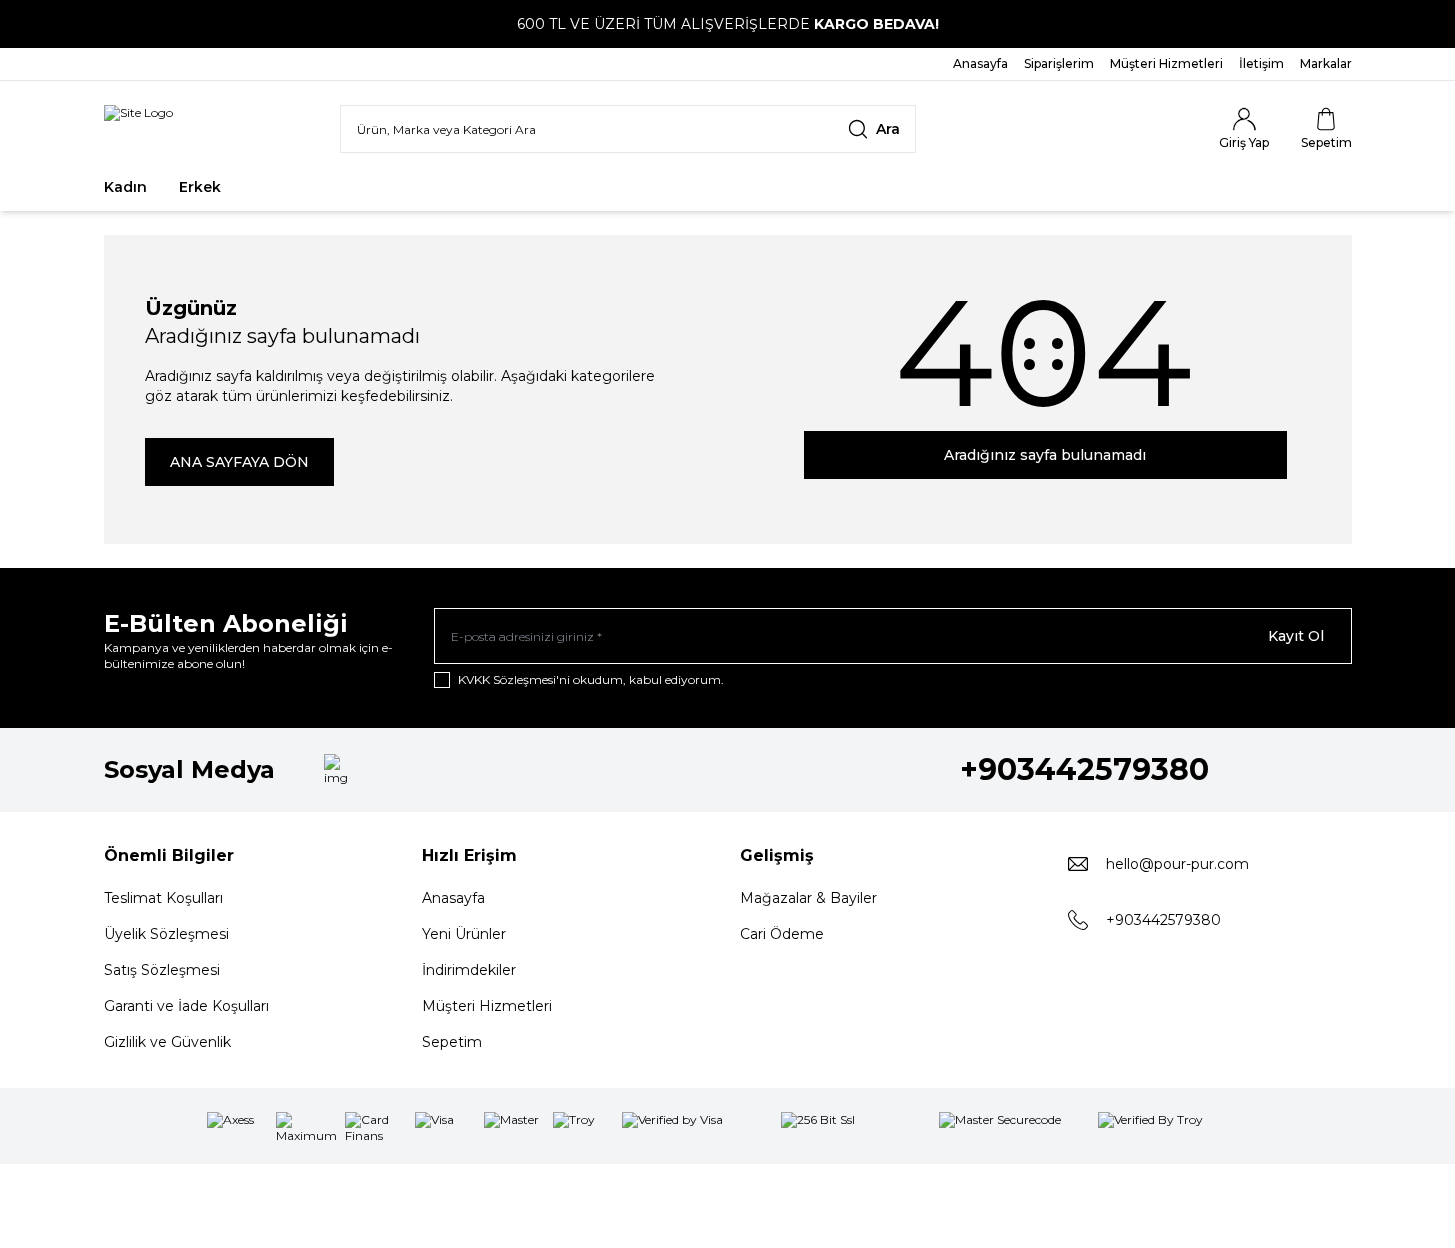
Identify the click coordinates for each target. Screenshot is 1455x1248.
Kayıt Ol (1296, 636)
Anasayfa (453, 898)
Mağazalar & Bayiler (808, 898)
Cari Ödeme (782, 934)
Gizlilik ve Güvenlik (167, 1042)
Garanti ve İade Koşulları (186, 1006)
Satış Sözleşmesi (162, 970)
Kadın (125, 187)
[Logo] (138, 129)
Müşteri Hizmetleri (487, 1006)
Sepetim (452, 1042)
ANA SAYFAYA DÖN (239, 462)
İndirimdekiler (469, 970)
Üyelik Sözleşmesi (166, 934)
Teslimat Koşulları (163, 898)
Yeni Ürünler (464, 934)
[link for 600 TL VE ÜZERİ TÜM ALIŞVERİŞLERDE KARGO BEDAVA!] (727, 24)
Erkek (200, 187)
